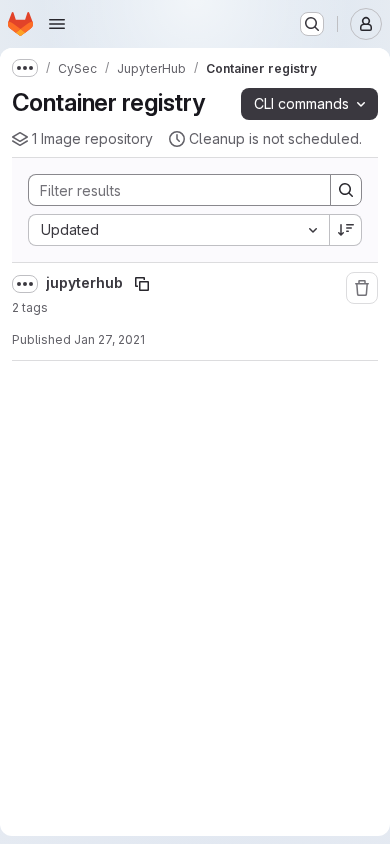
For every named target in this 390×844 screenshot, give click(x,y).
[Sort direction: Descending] (346, 230)
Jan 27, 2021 (109, 339)
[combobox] (178, 230)
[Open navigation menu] (57, 24)
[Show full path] (25, 284)
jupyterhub (86, 282)
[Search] (346, 190)
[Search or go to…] (312, 24)
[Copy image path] (142, 284)
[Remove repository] (362, 288)
